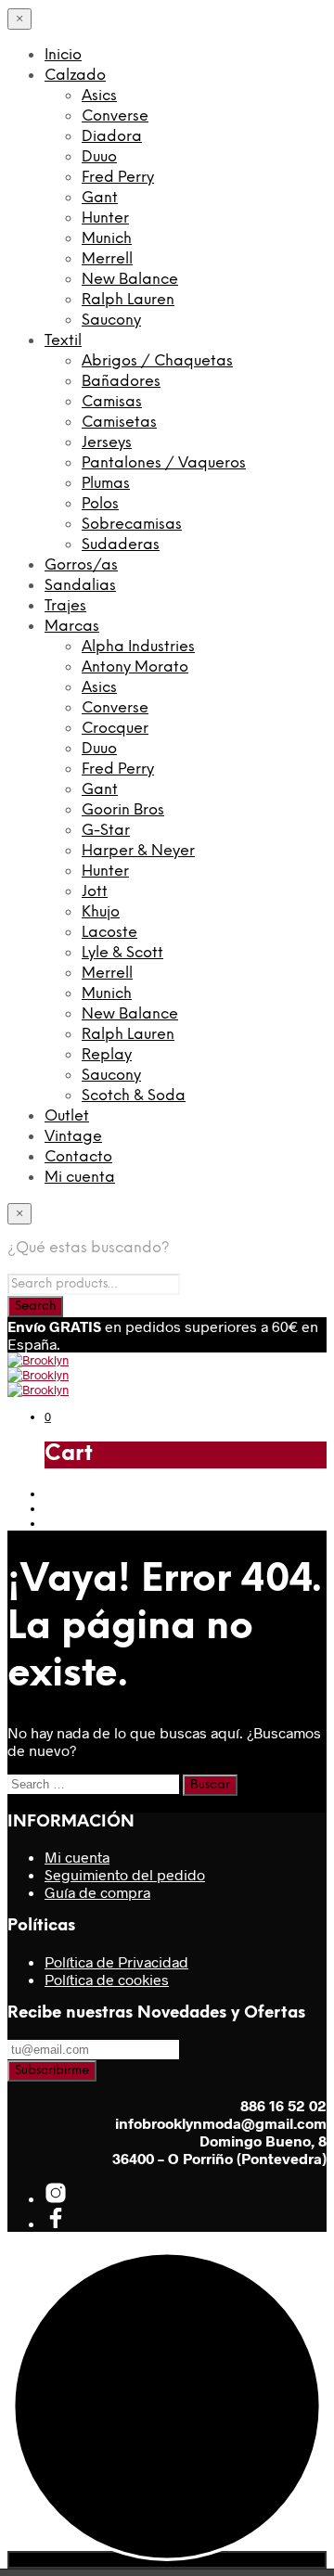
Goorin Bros (123, 810)
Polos (100, 504)
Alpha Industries (138, 647)
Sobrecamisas (132, 525)
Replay (107, 1055)
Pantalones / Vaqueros (164, 463)
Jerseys (107, 443)
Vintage (73, 1137)
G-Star (106, 831)
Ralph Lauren (128, 300)
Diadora (112, 137)
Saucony (111, 320)
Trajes (65, 606)
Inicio (63, 55)
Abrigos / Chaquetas (157, 361)
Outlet (67, 1116)
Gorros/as (81, 565)
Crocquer (115, 729)
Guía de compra (97, 1892)
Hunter (105, 218)
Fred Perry (118, 178)
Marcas (72, 627)
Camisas (112, 402)
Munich (107, 239)
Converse (115, 116)
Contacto (78, 1157)
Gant (100, 198)
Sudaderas (121, 545)
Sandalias (80, 586)
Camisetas (119, 423)
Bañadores (121, 382)
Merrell (107, 259)
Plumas (106, 484)
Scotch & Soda (134, 1096)
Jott (95, 892)
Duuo (99, 157)
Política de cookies (107, 1979)
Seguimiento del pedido (125, 1874)
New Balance (130, 280)
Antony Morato (135, 667)
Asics (99, 96)
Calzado (75, 76)
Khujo (101, 912)
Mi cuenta (80, 1178)
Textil (63, 341)
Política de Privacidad (116, 1961)
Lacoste (109, 933)
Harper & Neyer (138, 851)
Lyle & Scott (122, 953)
